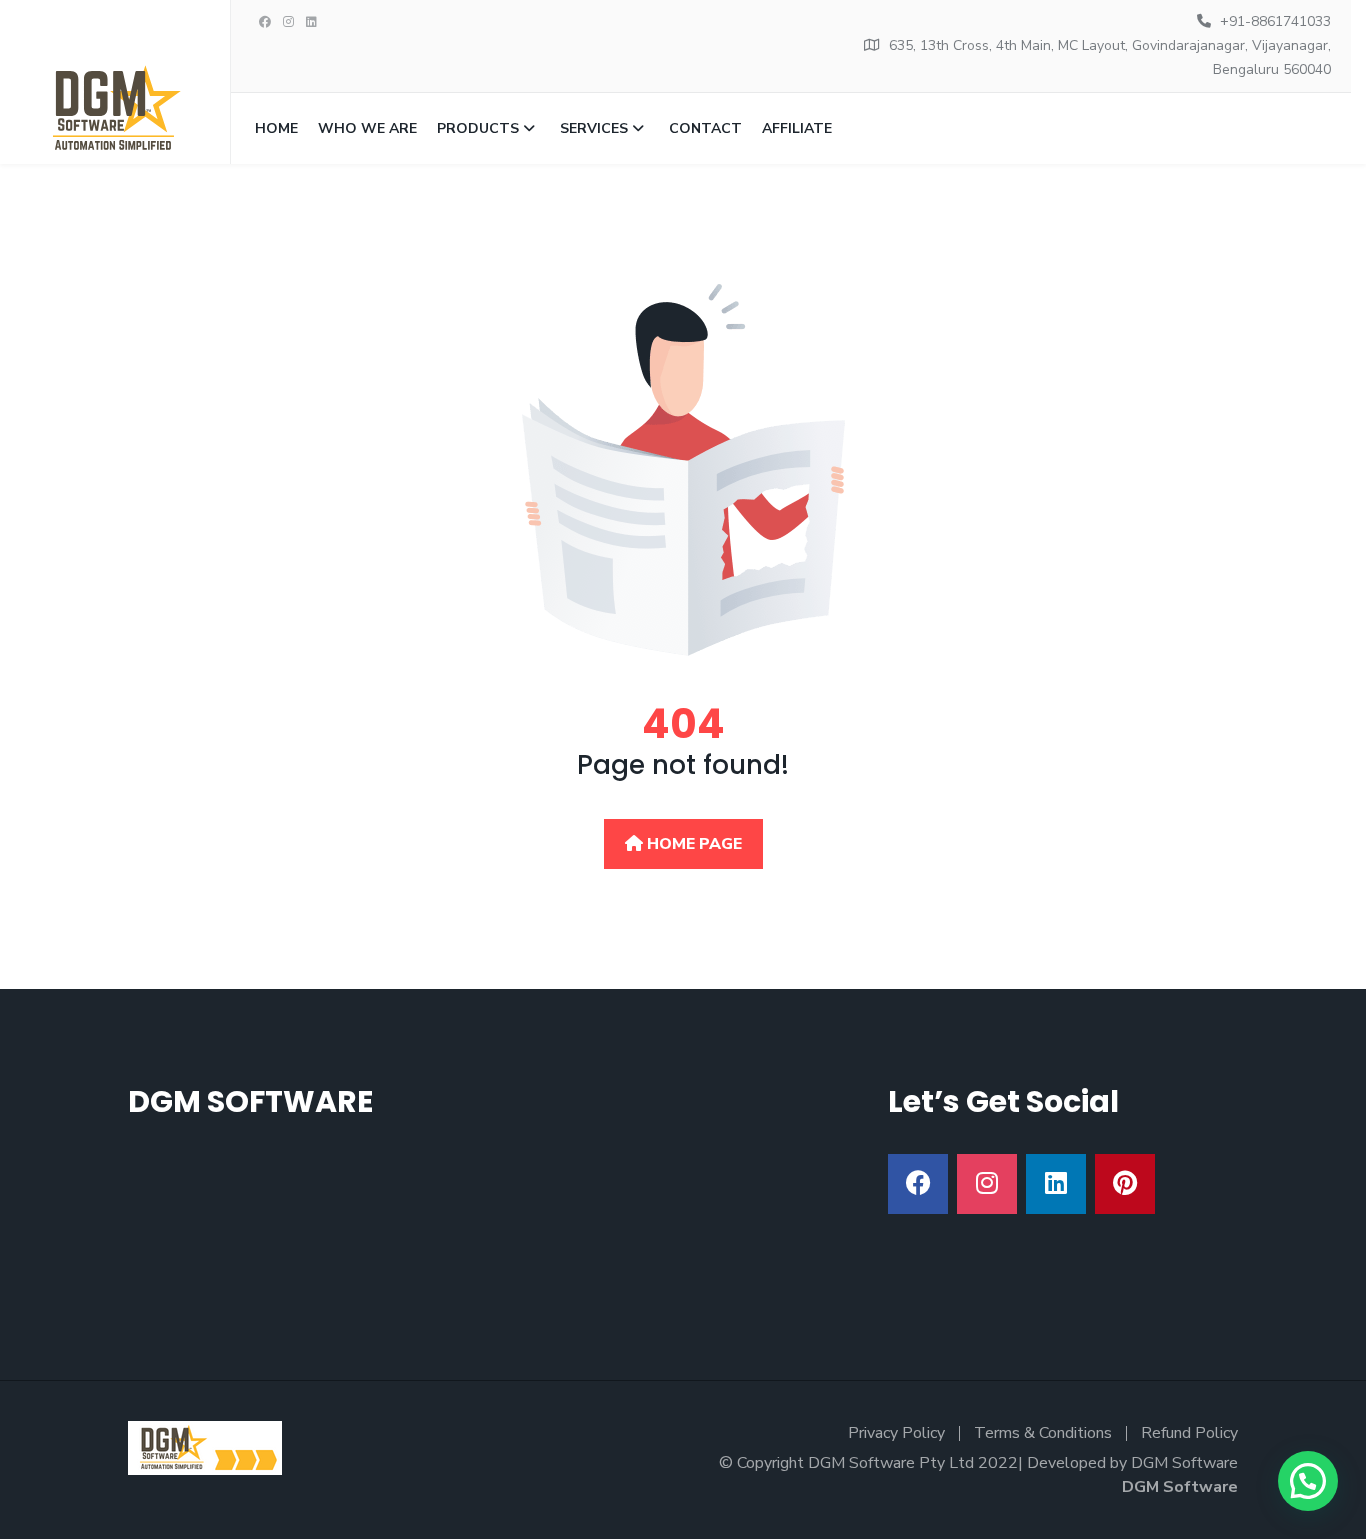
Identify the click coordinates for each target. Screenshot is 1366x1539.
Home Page (692, 844)
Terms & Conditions (1043, 1433)
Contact (705, 128)
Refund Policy (1189, 1433)
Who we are (367, 128)
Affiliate (797, 128)
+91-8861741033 (1275, 21)
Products (478, 128)
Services (594, 128)
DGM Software (1180, 1487)
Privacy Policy (896, 1433)
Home (276, 128)
